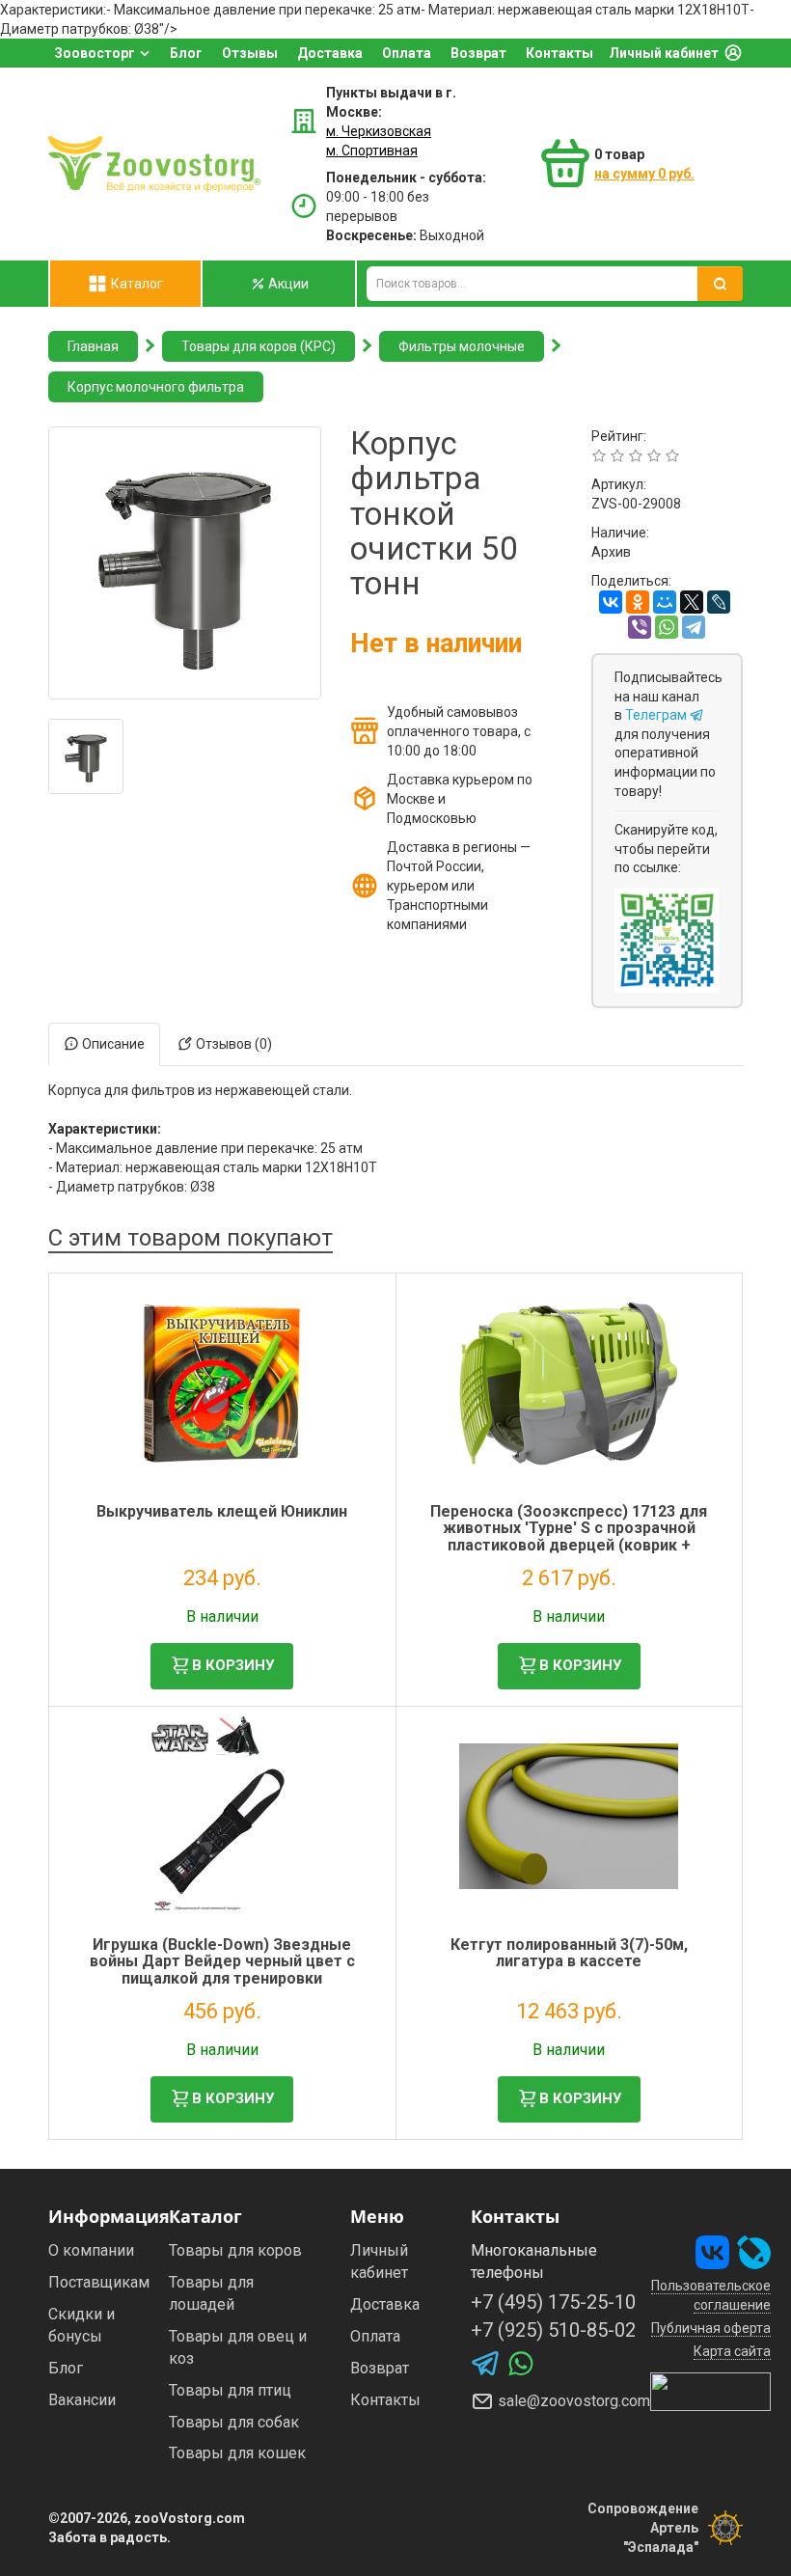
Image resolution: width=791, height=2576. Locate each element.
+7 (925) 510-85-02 (553, 2330)
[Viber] (640, 627)
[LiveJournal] (719, 602)
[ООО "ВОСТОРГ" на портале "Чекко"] (710, 2391)
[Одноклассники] (638, 602)
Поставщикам (99, 2282)
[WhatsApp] (667, 627)
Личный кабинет (664, 53)
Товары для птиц (230, 2390)
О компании (91, 2250)
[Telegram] (694, 627)
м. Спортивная (372, 151)
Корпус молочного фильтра (156, 387)
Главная (93, 346)
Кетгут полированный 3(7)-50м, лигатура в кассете (569, 1953)
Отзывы (250, 53)
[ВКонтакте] (611, 602)
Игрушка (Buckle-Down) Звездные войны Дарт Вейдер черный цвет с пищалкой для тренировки (222, 1961)
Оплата (407, 53)
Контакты (559, 53)
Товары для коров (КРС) (259, 346)
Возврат (478, 53)
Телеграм (657, 715)
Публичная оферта (711, 2328)
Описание (112, 1044)
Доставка (330, 53)
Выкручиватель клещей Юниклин (222, 1511)
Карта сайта (732, 2351)
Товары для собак (234, 2422)
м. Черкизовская (379, 131)
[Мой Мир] (665, 602)
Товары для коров (235, 2250)
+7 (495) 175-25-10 (553, 2302)
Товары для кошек (237, 2453)
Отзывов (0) (232, 1044)
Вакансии (82, 2400)
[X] (692, 602)
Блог (186, 53)
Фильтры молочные (462, 346)
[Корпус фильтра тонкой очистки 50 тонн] (185, 563)
